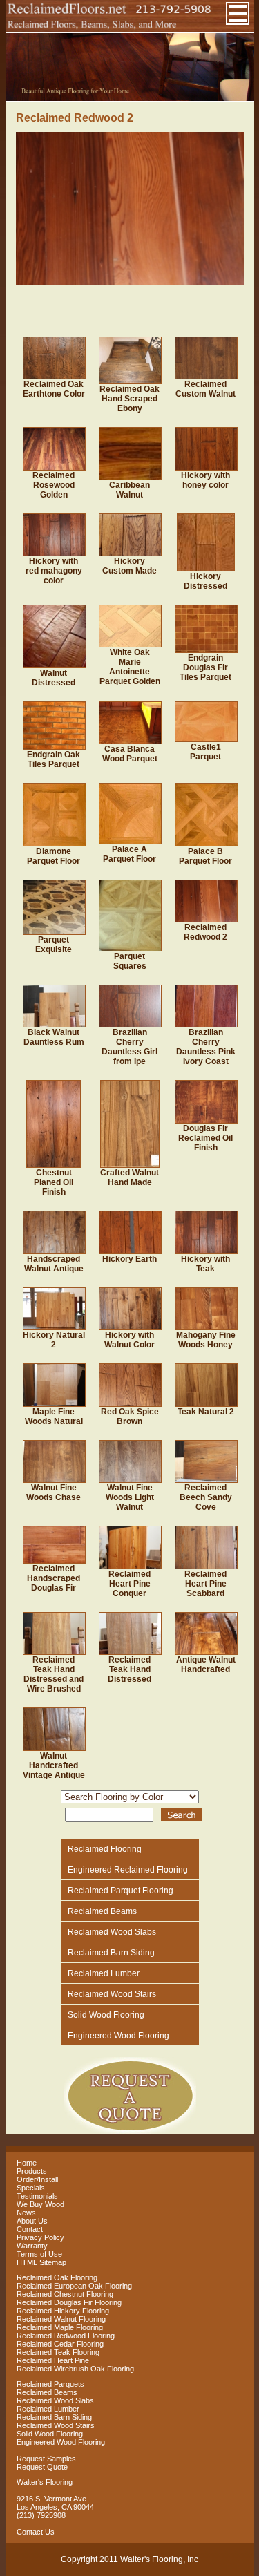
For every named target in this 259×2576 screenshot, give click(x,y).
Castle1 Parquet (205, 752)
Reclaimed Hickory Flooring (63, 2311)
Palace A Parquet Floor (129, 854)
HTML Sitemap (41, 2262)
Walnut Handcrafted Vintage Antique (54, 1765)
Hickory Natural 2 (54, 1340)
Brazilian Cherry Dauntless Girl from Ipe (129, 1047)
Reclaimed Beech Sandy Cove (206, 1497)
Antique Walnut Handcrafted (206, 1665)
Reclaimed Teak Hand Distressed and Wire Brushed (54, 1674)
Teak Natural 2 (206, 1412)
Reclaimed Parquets (50, 2384)
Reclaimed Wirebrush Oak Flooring (75, 2369)
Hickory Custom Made (129, 566)
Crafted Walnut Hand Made (129, 1177)
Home (27, 2163)
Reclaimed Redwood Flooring (66, 2336)
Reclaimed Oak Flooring (57, 2277)
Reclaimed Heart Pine (53, 2360)
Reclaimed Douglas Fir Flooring (69, 2302)
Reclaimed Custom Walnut (205, 389)
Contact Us (36, 2532)
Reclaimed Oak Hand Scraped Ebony (129, 399)
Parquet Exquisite (54, 945)
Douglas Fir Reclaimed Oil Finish (205, 1138)
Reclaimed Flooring (105, 1849)
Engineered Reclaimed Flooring (128, 1870)
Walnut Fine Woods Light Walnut (130, 1497)
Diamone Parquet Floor (54, 856)
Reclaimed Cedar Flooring (60, 2344)
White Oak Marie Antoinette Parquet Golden (130, 667)
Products (32, 2171)
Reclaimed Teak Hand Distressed (129, 1669)
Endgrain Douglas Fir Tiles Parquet (205, 667)
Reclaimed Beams (102, 1911)
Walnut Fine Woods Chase (54, 1493)
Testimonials (37, 2196)
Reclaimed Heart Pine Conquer (129, 1584)
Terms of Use (39, 2254)
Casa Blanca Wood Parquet (130, 754)
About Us (32, 2221)
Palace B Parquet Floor (205, 856)
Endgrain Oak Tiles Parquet (54, 759)
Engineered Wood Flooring (118, 2036)
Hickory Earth (129, 1259)
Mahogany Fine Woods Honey (206, 1340)
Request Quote (42, 2467)
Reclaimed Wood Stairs (112, 1994)
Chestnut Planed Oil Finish (54, 1182)
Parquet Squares (130, 961)
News (26, 2213)
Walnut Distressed (54, 678)
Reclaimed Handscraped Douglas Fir (54, 1578)
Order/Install (37, 2179)
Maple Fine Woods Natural (54, 1417)
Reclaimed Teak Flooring (58, 2352)
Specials (31, 2188)
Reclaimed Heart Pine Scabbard (205, 1584)
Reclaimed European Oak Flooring (74, 2286)
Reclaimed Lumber (104, 1973)
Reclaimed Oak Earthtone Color (54, 389)
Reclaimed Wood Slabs (112, 1932)
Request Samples (46, 2459)
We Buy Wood (40, 2204)
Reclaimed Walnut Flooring (61, 2319)
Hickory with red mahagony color (54, 571)
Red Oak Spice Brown (130, 1417)
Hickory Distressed (205, 581)
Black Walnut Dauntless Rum (54, 1037)
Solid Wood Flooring (106, 2015)
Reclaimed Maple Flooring (60, 2327)
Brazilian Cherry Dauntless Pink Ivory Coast (206, 1047)
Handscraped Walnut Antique (54, 1264)
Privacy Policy (40, 2237)
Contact (30, 2229)
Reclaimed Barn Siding (111, 1953)
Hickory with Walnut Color (129, 1340)
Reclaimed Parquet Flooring (121, 1891)
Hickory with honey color (205, 480)
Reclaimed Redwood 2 (205, 932)
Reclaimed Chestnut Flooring (65, 2294)
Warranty (32, 2246)
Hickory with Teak (205, 1264)
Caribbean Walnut (129, 490)
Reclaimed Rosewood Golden (54, 485)
